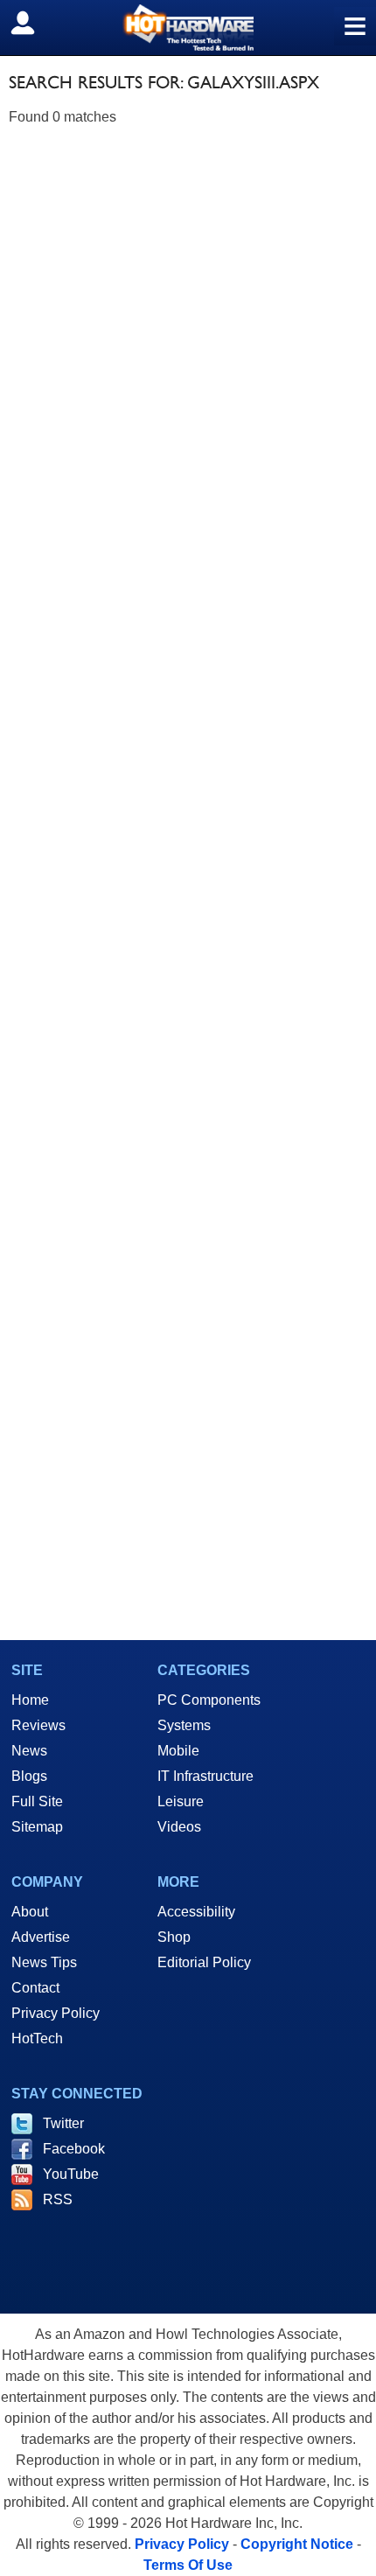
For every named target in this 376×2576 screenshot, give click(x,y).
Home (30, 1700)
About (30, 1912)
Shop (174, 1937)
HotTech (37, 2038)
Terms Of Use (188, 2565)
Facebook (74, 2149)
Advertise (41, 1937)
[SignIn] (34, 23)
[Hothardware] (188, 28)
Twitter (63, 2123)
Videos (179, 1827)
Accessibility (196, 1912)
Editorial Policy (204, 1962)
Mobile (178, 1751)
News (29, 1751)
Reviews (38, 1725)
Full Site (37, 1801)
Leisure (181, 1801)
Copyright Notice (297, 2544)
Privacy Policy (56, 2013)
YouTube (71, 2174)
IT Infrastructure (205, 1776)
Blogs (29, 1776)
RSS (58, 2199)
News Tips (44, 1962)
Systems (184, 1725)
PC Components (209, 1700)
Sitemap (37, 1827)
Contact (35, 1988)
